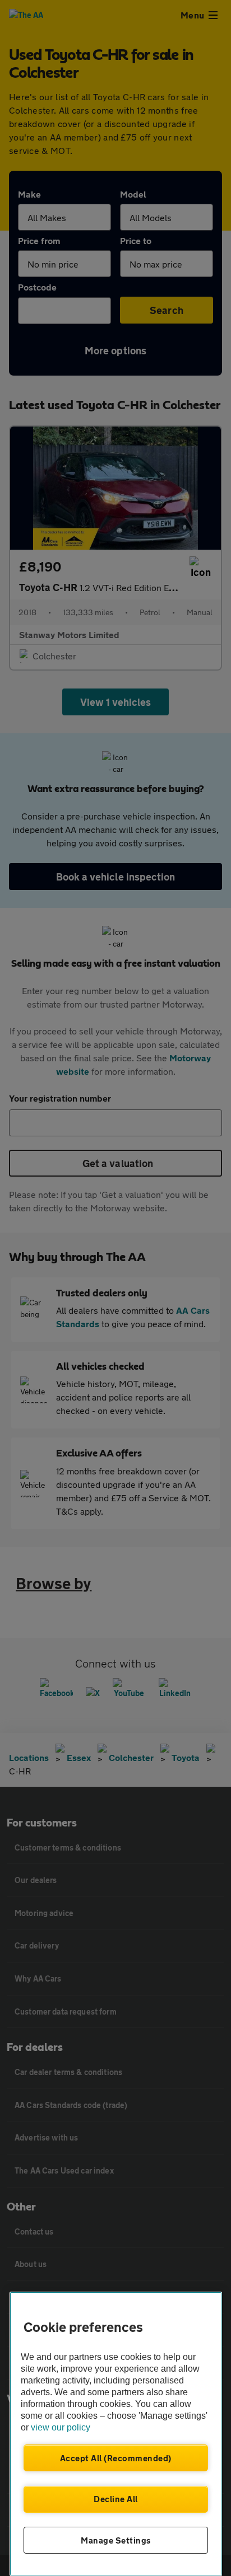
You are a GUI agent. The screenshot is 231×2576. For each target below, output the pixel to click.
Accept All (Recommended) (116, 2458)
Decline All (116, 2499)
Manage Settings (116, 2540)
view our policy (61, 2427)
